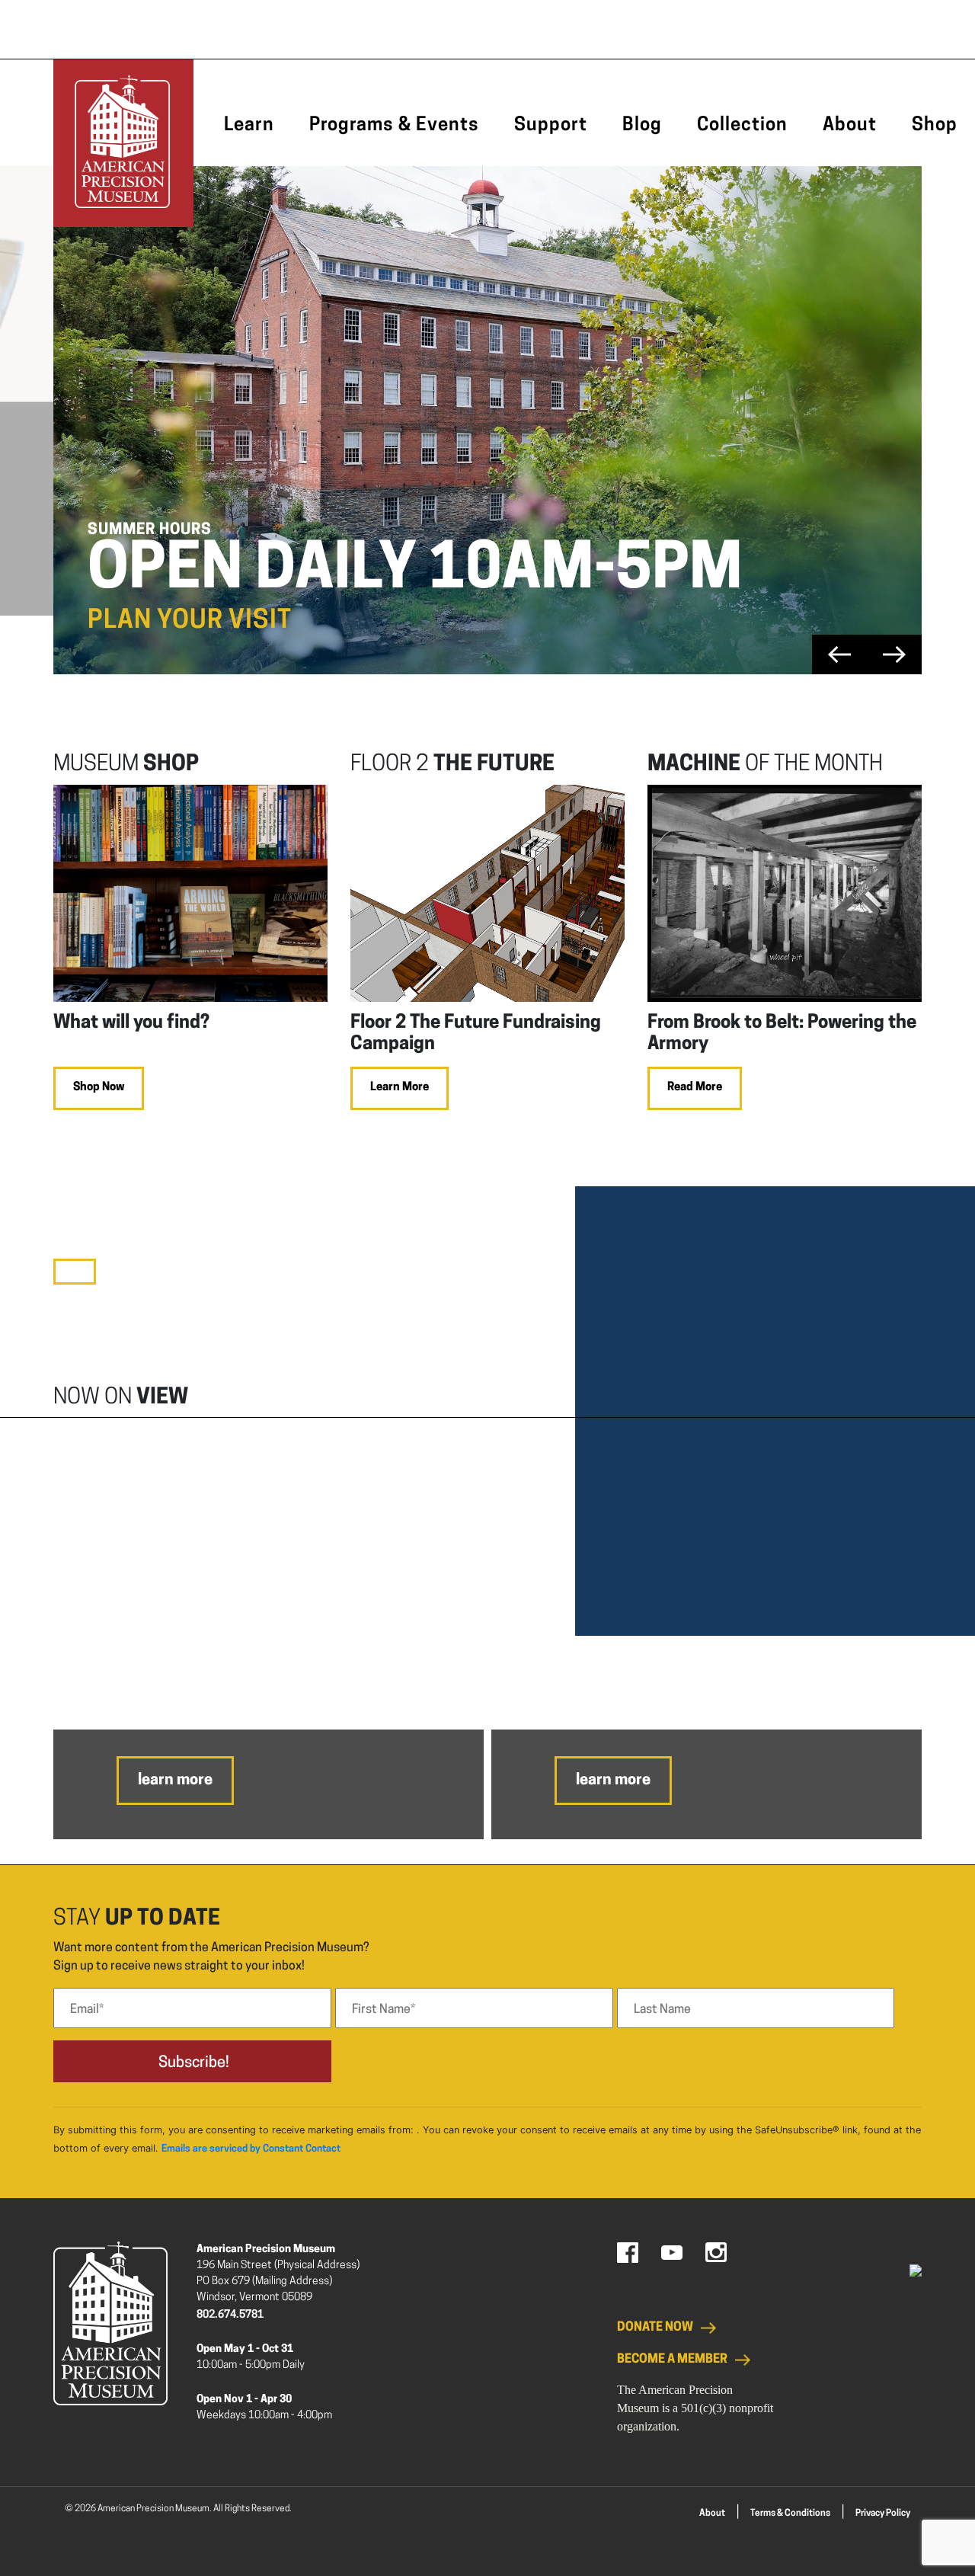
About (850, 126)
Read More (695, 1088)
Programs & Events (394, 126)
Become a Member (672, 2360)
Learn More (400, 1088)
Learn (249, 126)
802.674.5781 (230, 2315)
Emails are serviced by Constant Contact (251, 2149)
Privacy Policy (883, 2514)
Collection (742, 126)
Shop (935, 126)
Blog (642, 126)
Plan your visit (190, 621)
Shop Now (99, 1088)
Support (551, 126)
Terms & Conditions (790, 2514)
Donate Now (655, 2328)
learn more (175, 1781)
